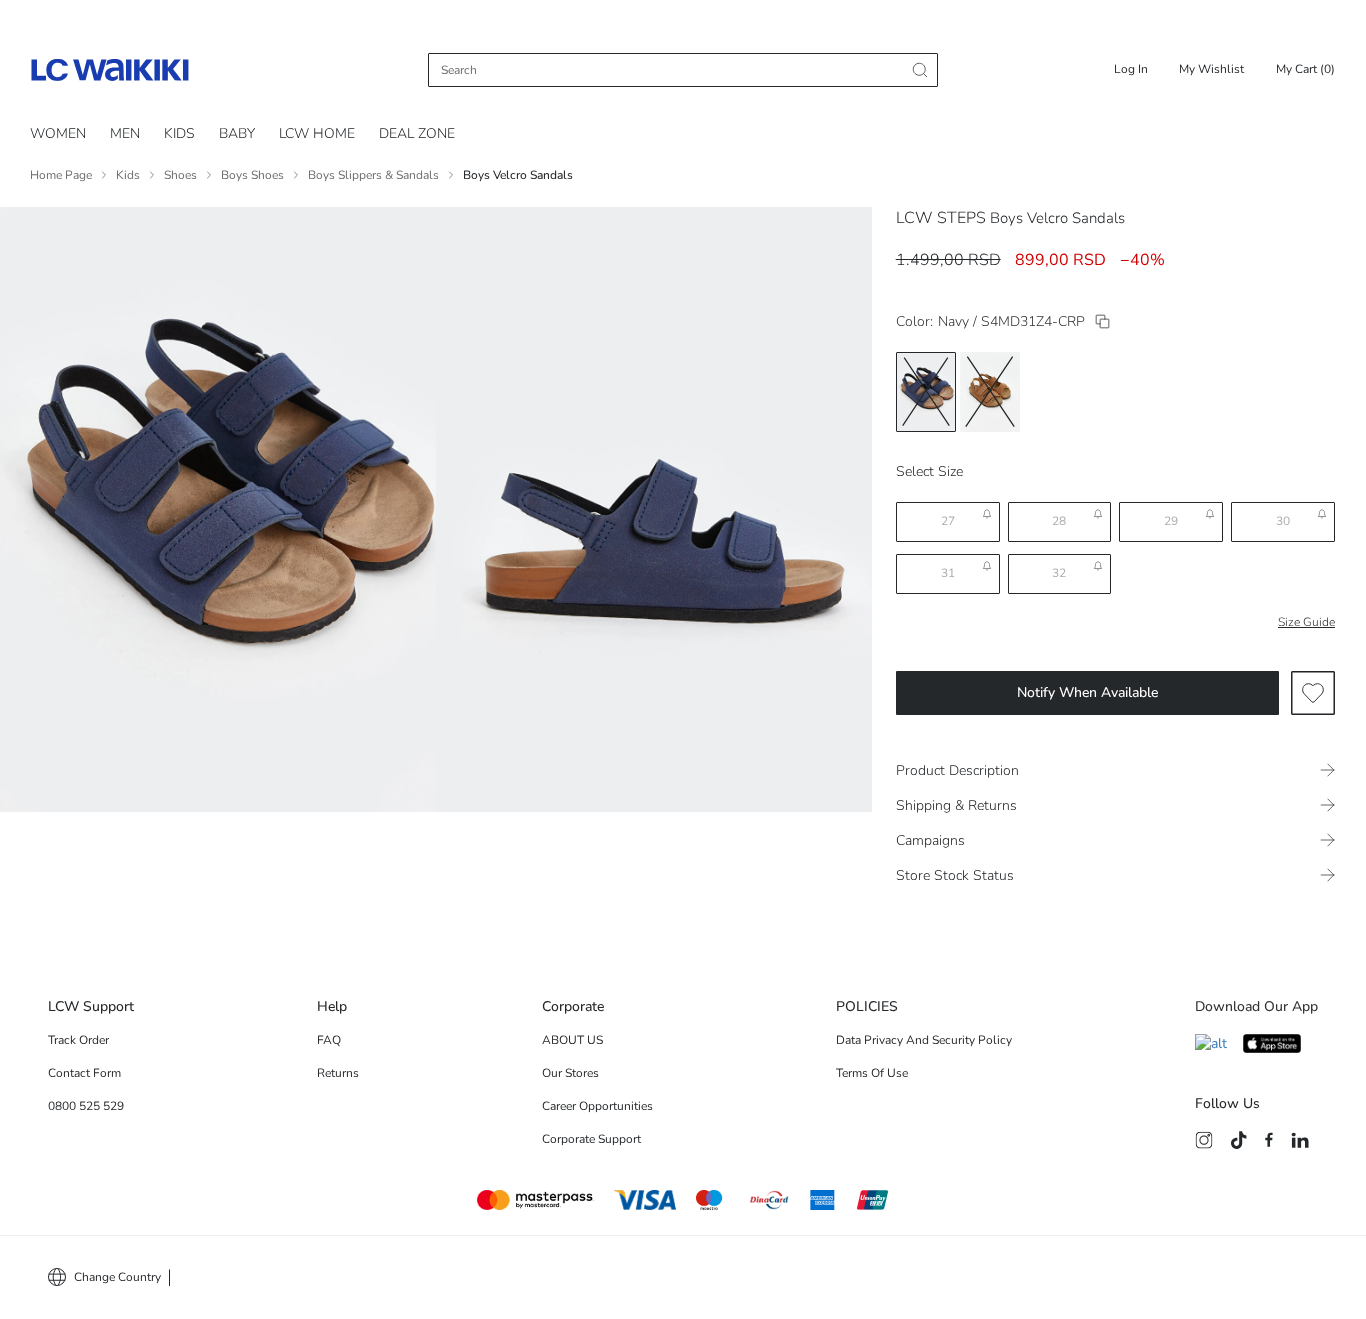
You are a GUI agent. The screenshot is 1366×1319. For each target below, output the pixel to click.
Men (125, 133)
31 (948, 573)
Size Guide (1306, 622)
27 (948, 521)
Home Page (61, 175)
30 (1283, 521)
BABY (237, 133)
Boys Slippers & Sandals (373, 175)
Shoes (180, 175)
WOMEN (58, 133)
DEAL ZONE (417, 133)
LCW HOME (317, 133)
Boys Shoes (252, 175)
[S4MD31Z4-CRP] (1102, 321)
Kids (128, 175)
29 (1171, 521)
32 (1059, 573)
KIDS (179, 133)
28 (1059, 521)
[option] (926, 392)
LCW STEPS (941, 218)
